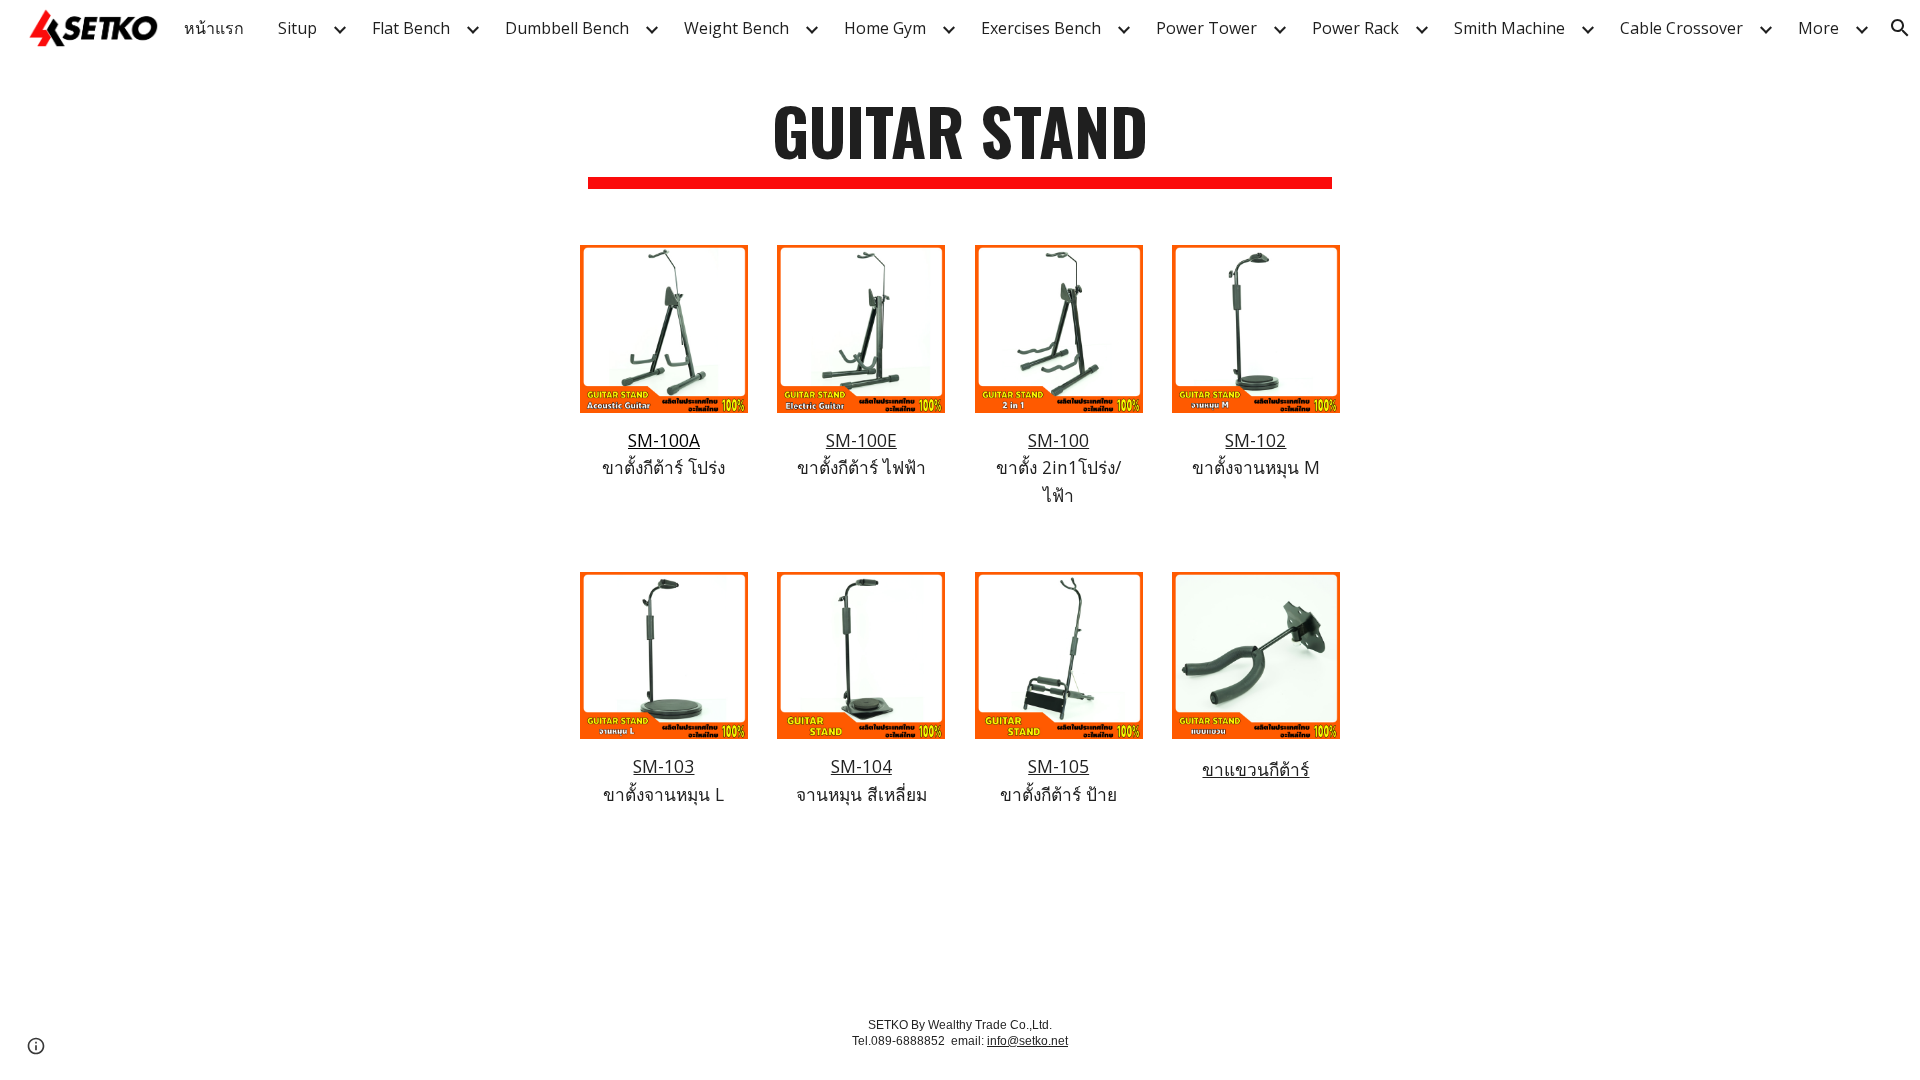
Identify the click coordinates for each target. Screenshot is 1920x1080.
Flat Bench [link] (411, 28)
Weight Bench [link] (736, 28)
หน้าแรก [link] (214, 28)
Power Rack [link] (1355, 28)
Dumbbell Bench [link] (567, 28)
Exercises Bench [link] (1041, 28)
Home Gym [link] (885, 28)
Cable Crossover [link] (1681, 28)
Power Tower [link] (1206, 28)
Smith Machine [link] (1509, 28)
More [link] (1818, 28)
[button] (36, 1046)
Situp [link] (297, 28)
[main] (960, 140)
